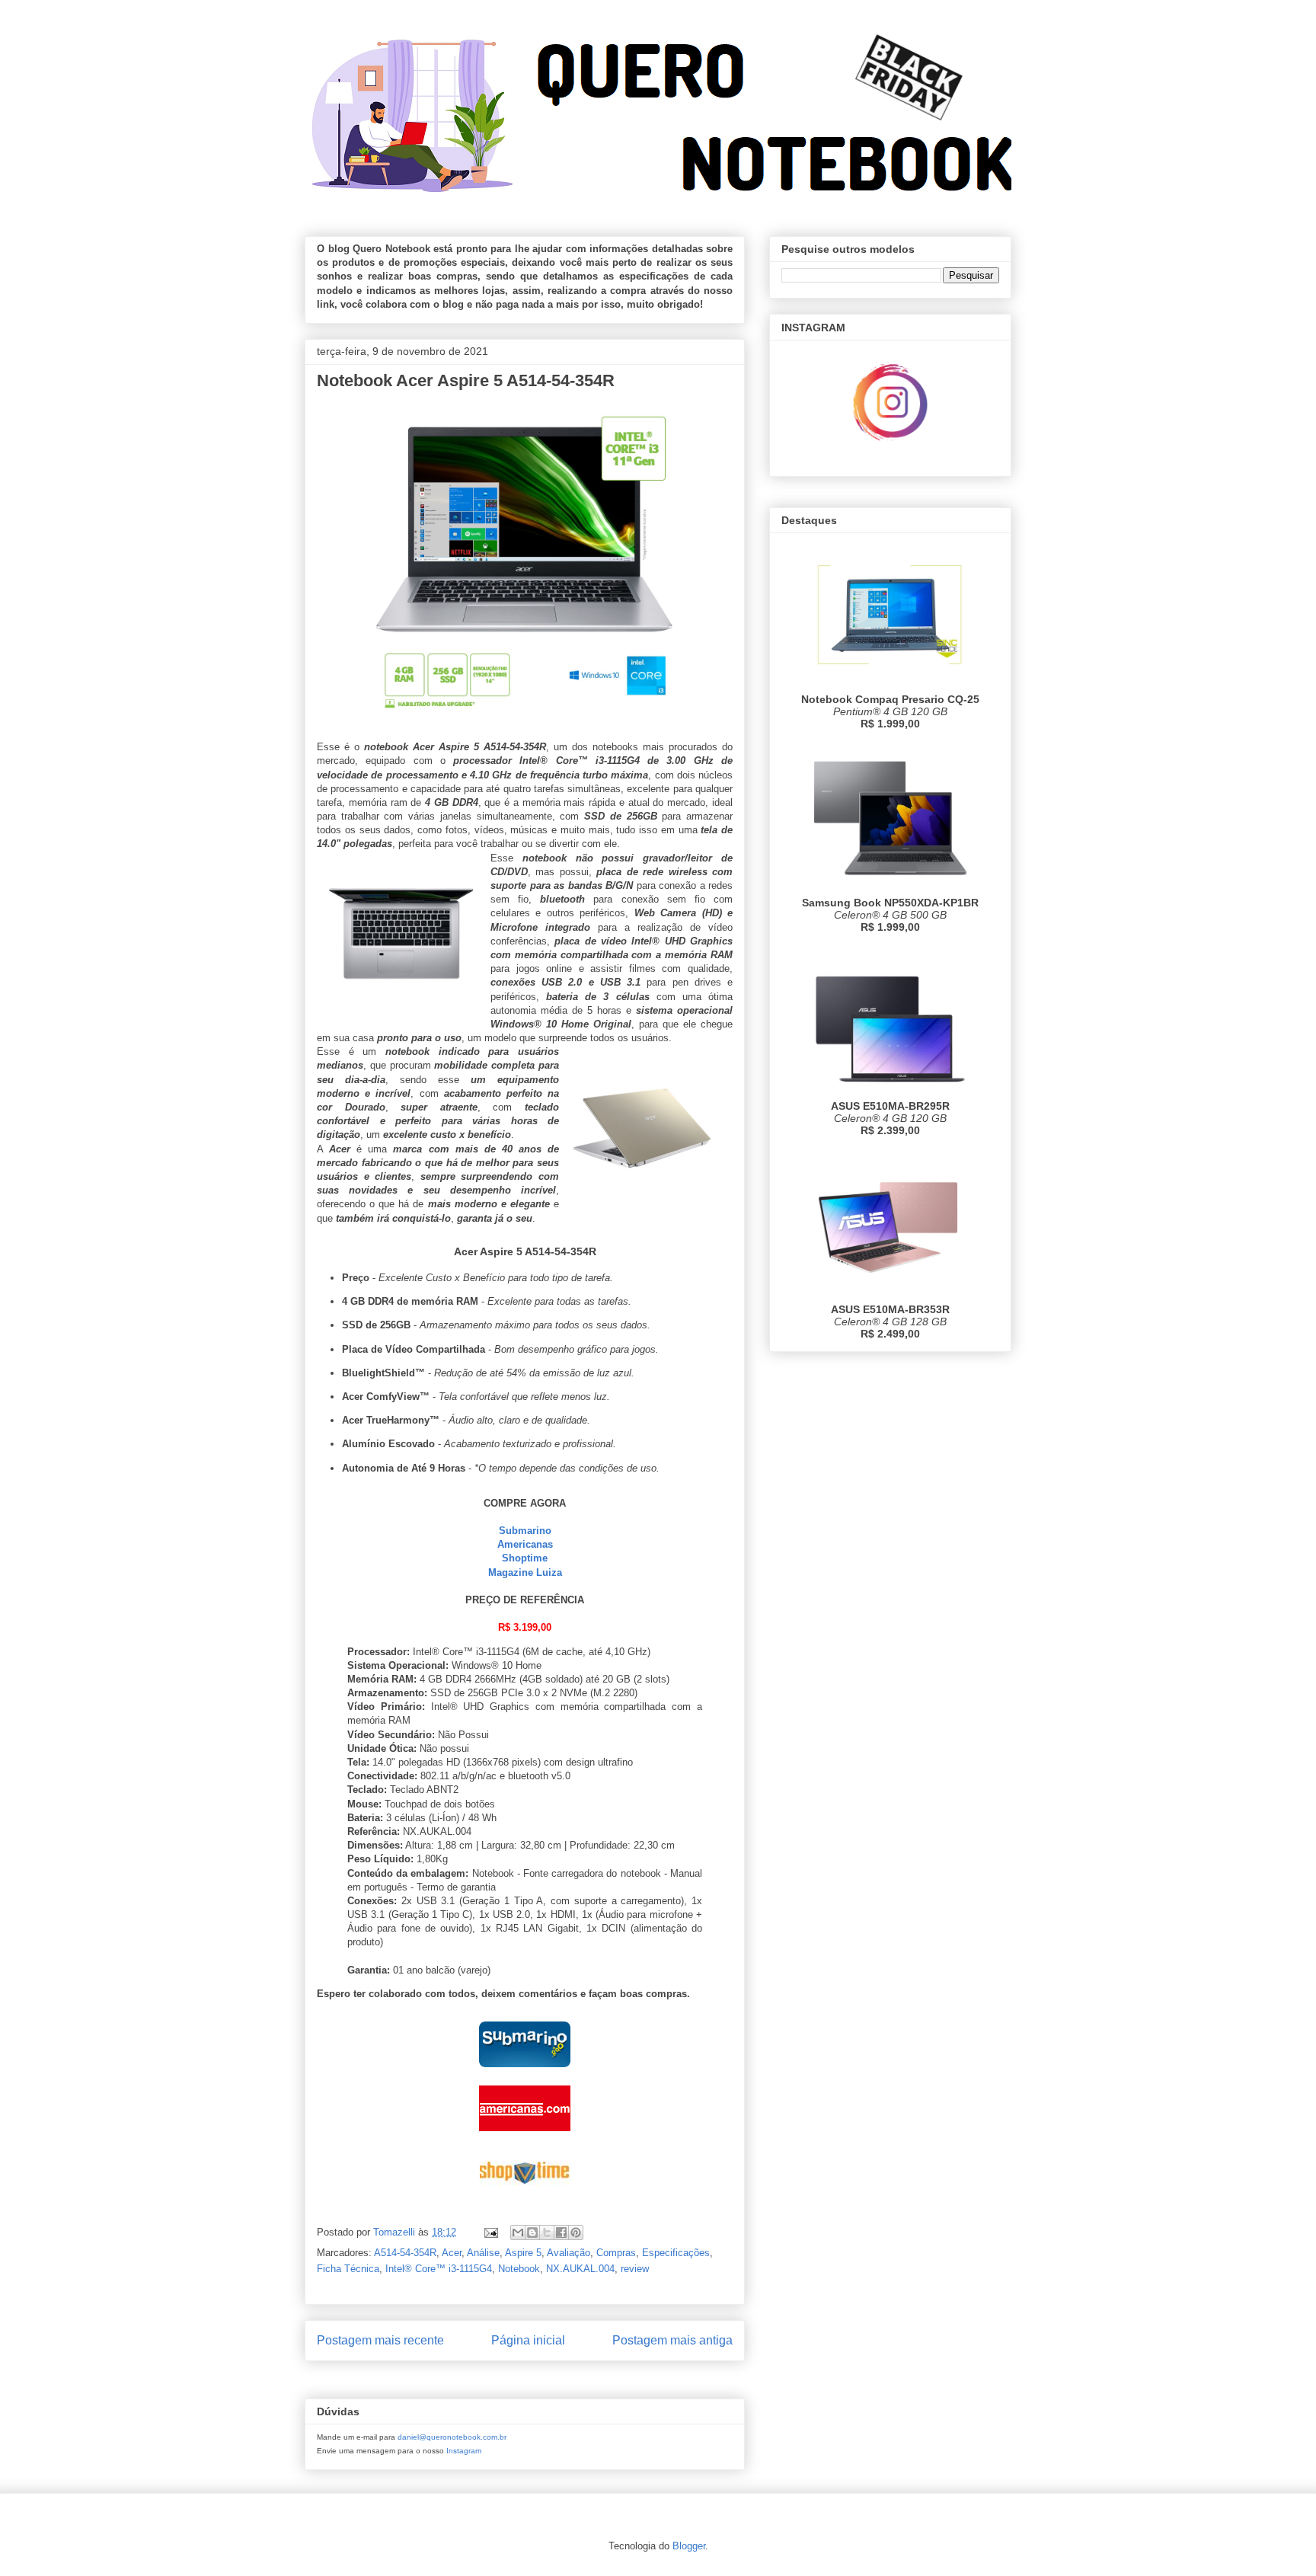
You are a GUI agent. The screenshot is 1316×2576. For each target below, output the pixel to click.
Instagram (464, 2451)
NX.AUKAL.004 (580, 2269)
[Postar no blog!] (532, 2232)
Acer (452, 2253)
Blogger (689, 2546)
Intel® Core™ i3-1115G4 (439, 2269)
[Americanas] (525, 2135)
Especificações (676, 2253)
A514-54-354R (405, 2253)
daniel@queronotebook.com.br (452, 2437)
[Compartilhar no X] (547, 2232)
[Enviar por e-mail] (518, 2232)
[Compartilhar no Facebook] (561, 2232)
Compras (616, 2253)
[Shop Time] (525, 2198)
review (635, 2269)
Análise (483, 2253)
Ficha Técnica (348, 2269)
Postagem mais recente (380, 2340)
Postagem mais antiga (672, 2340)
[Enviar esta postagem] (490, 2232)
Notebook (519, 2269)
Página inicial (528, 2340)
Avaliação (569, 2253)
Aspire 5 (523, 2253)
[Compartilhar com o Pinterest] (576, 2232)
